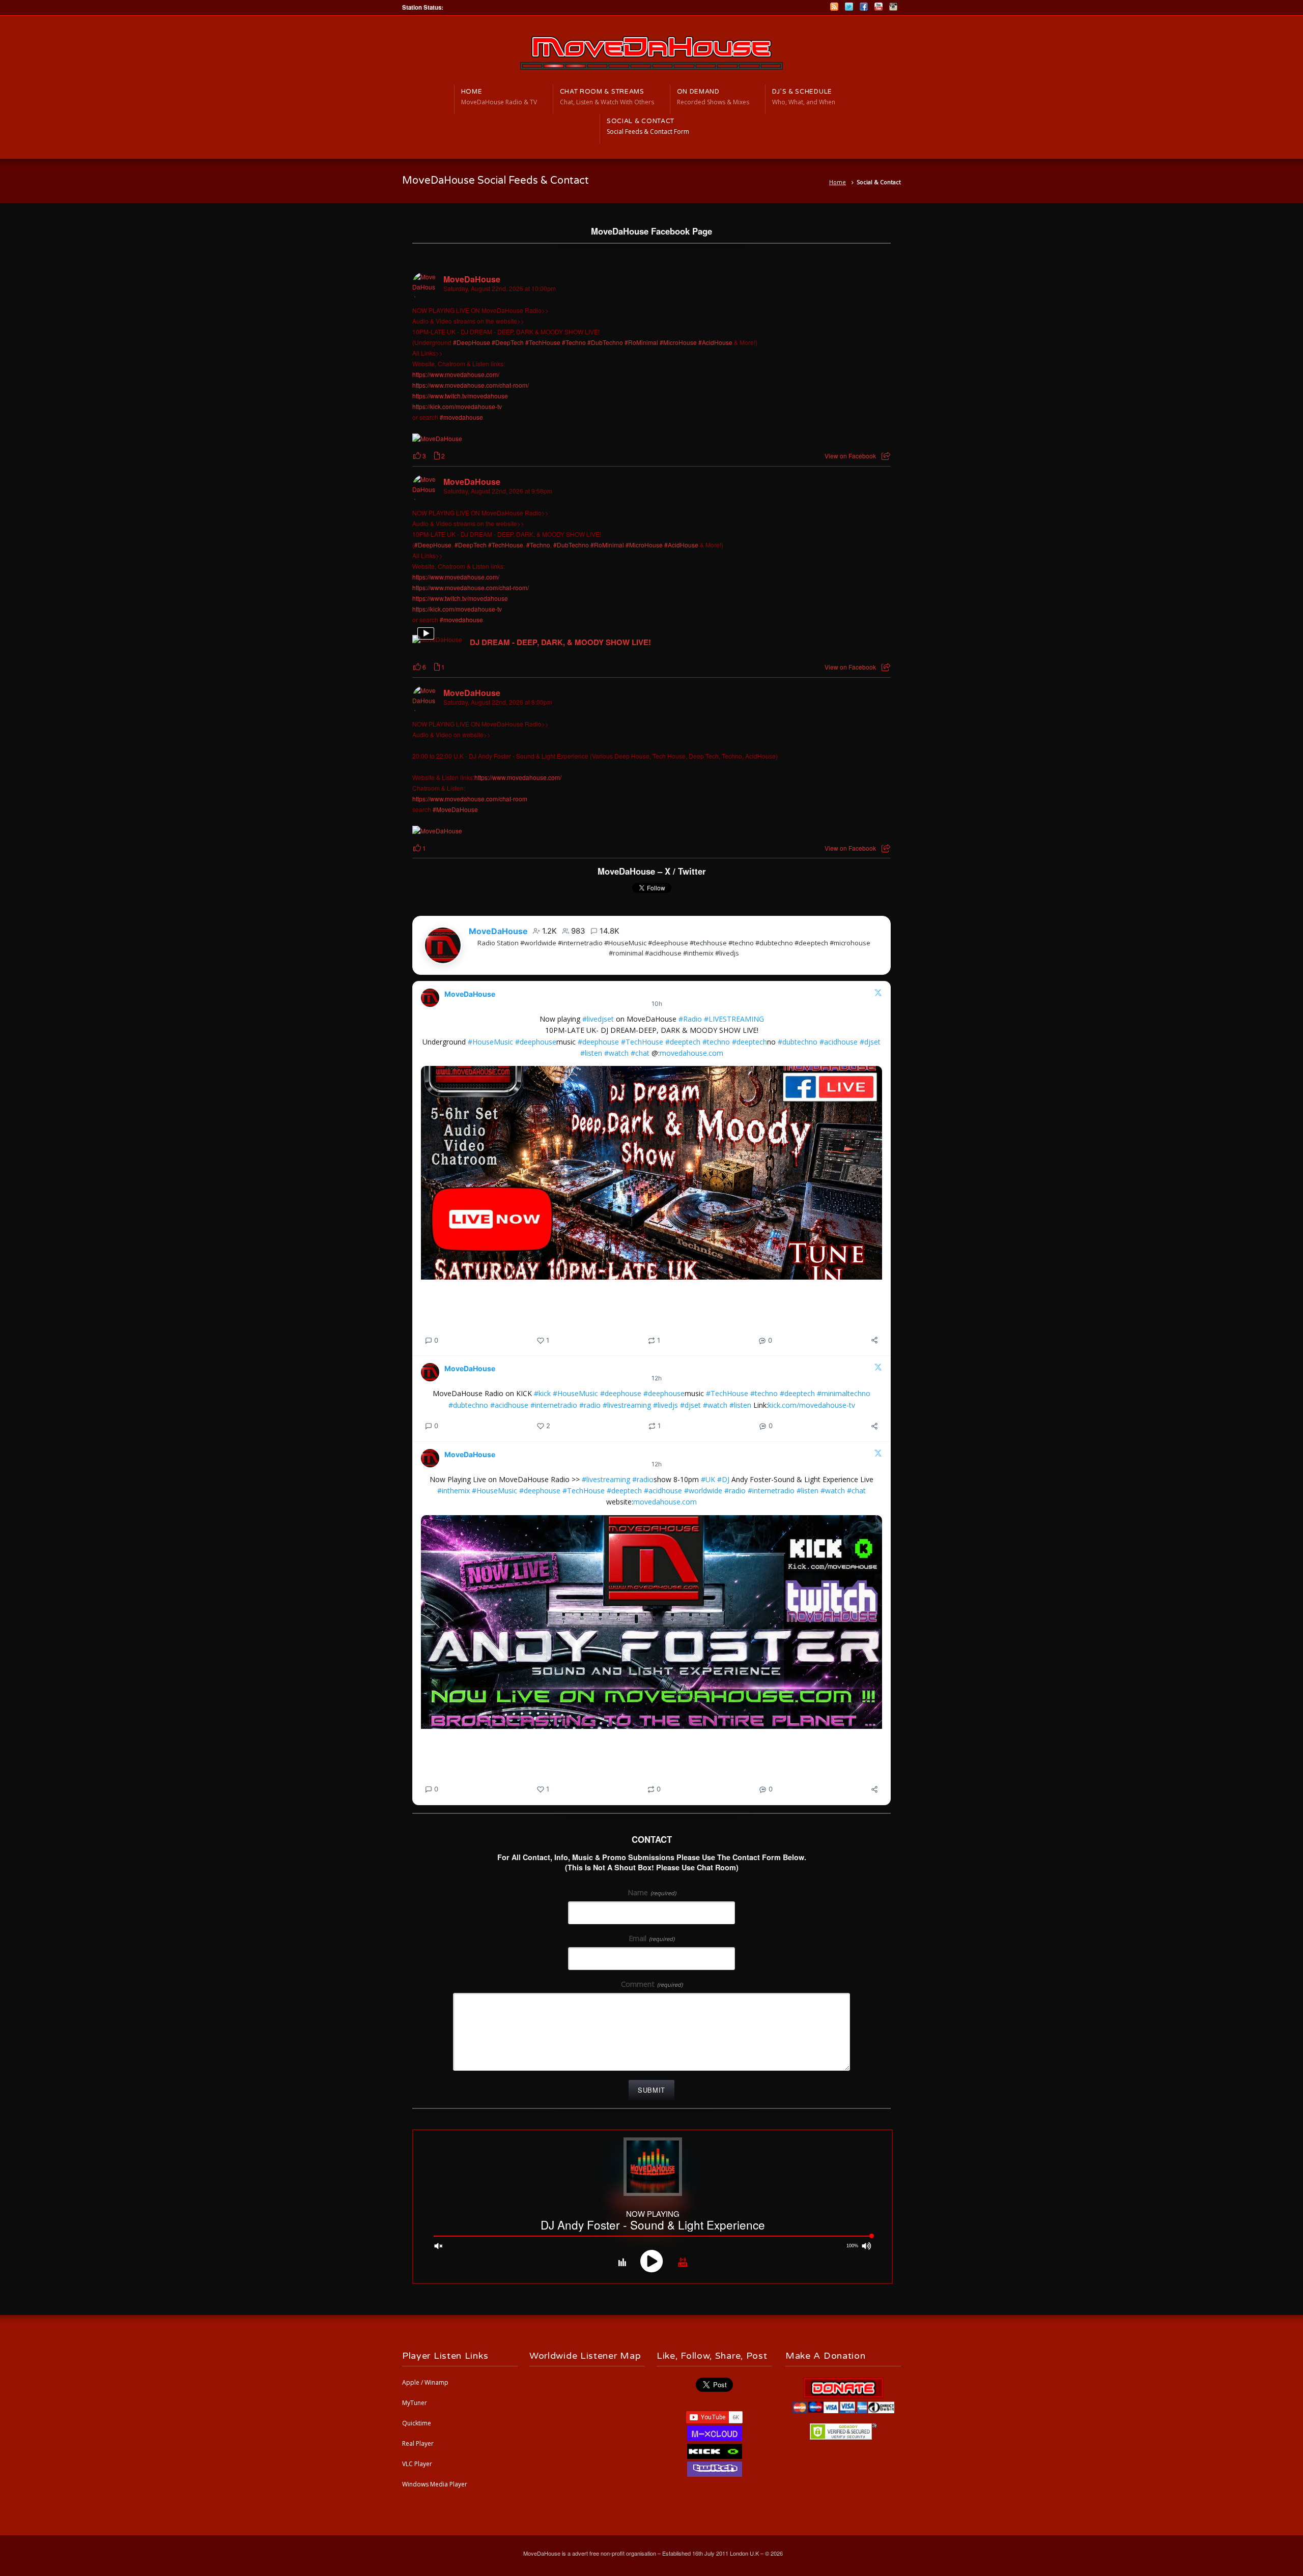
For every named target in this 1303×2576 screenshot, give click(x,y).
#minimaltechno (844, 1393)
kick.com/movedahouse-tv (812, 1405)
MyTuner (415, 2403)
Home (838, 182)
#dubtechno (798, 1042)
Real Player (418, 2443)
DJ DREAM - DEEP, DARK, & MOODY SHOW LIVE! (560, 643)
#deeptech (683, 1042)
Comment (652, 1984)
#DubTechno (605, 342)
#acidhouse (839, 1042)
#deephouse (536, 1042)
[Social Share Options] (886, 456)
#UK (708, 1479)
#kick (542, 1393)
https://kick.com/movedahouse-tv (457, 406)
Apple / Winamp (425, 2382)
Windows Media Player (435, 2484)
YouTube (879, 7)
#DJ (723, 1479)
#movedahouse (461, 417)
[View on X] (878, 994)
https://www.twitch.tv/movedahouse (460, 396)
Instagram (893, 7)
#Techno (574, 342)
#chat (640, 1053)
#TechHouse (543, 342)
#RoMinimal (641, 342)
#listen (591, 1053)
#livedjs (665, 1405)
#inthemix (454, 1490)
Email (651, 1938)
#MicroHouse (678, 342)
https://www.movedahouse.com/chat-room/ (471, 385)
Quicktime (417, 2423)
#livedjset (598, 1019)
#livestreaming (627, 1405)
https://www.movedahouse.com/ (456, 374)
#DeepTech (508, 342)
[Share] (874, 1340)
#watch (616, 1053)
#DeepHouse (472, 342)
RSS (834, 7)
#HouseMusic (490, 1042)
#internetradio (554, 1405)
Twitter (849, 7)
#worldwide (703, 1490)
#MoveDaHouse (455, 809)
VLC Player (417, 2464)
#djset (870, 1042)
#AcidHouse (715, 342)
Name (652, 1892)
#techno (716, 1042)
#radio (590, 1405)
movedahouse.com (691, 1053)
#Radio (690, 1019)
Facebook (864, 7)
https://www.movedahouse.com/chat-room (470, 799)
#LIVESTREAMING (734, 1019)
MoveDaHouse (472, 279)
